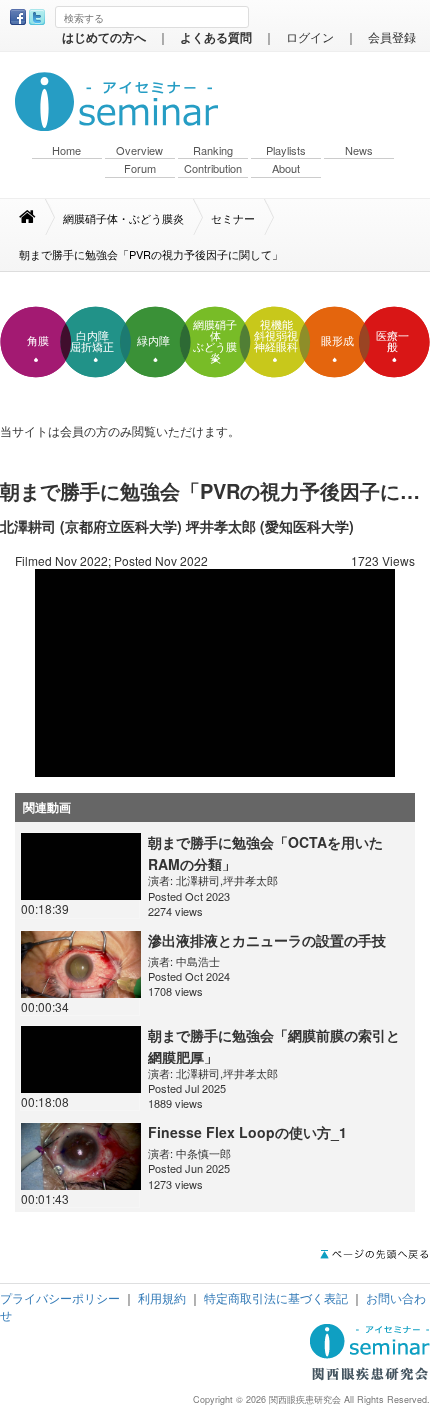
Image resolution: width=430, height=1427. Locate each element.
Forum (140, 168)
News (359, 150)
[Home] (37, 217)
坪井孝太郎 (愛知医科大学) (270, 526)
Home (66, 150)
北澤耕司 (198, 880)
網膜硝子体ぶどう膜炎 (215, 341)
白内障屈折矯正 (92, 341)
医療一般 (392, 341)
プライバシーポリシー (60, 1297)
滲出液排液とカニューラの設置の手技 (267, 940)
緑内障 (153, 341)
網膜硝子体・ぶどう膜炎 (123, 218)
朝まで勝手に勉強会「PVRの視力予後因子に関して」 (151, 254)
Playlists (286, 150)
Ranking (213, 150)
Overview (139, 150)
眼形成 (337, 341)
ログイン (310, 36)
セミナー (233, 218)
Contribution (213, 168)
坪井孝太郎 (250, 880)
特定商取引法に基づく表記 (276, 1297)
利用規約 (162, 1297)
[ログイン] (215, 670)
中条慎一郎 (203, 1153)
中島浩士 (198, 961)
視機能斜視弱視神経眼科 (276, 336)
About (286, 168)
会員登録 (392, 36)
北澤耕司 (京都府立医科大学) (91, 526)
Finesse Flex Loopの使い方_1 (247, 1132)
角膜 (38, 341)
